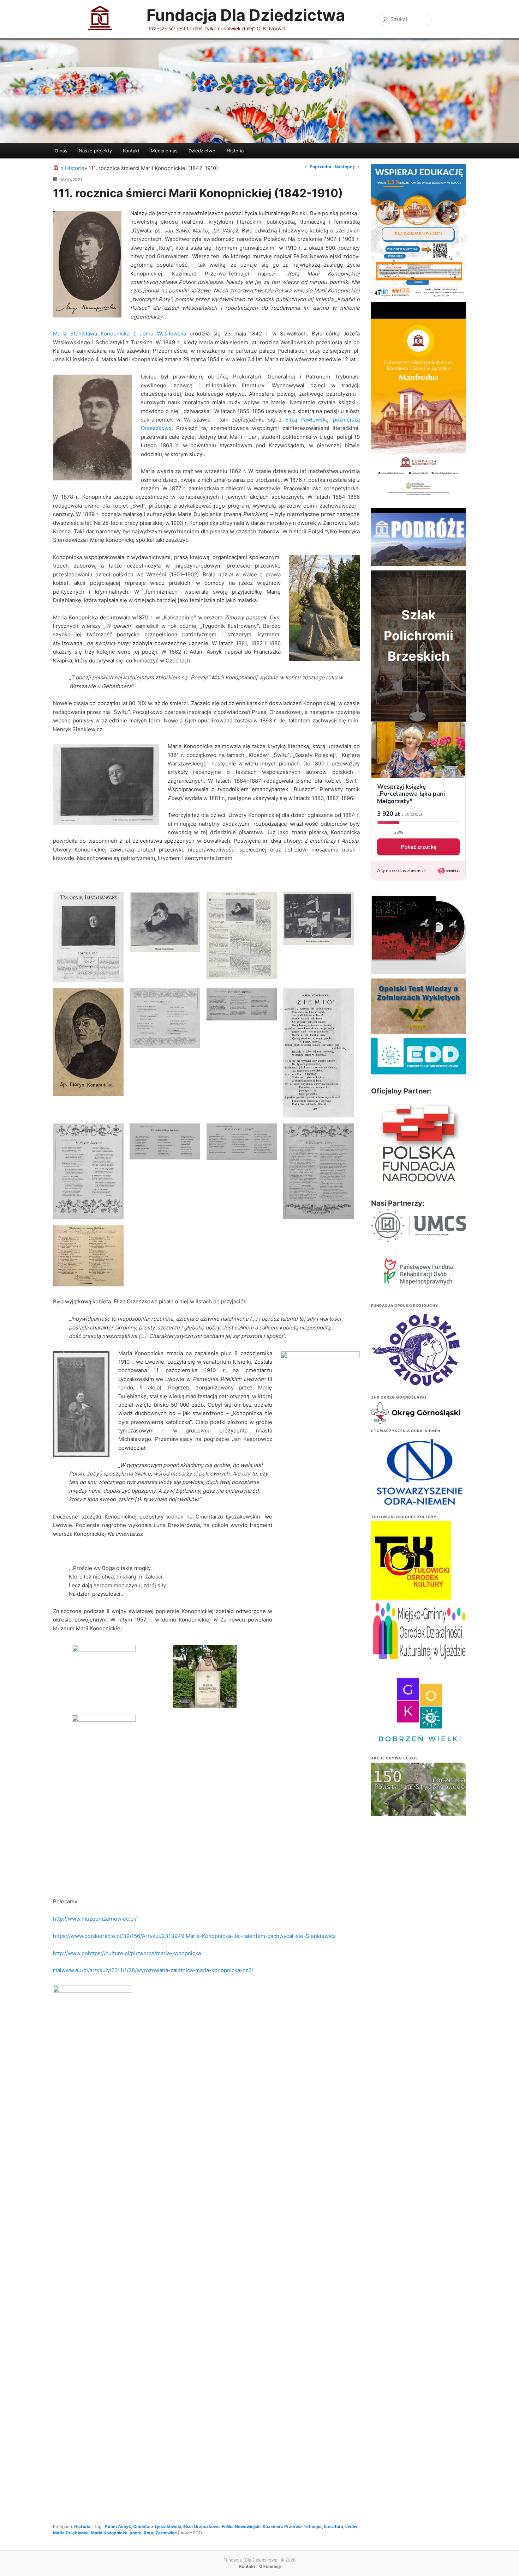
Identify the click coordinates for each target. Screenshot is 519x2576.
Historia (235, 151)
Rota (148, 2533)
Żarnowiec (166, 2533)
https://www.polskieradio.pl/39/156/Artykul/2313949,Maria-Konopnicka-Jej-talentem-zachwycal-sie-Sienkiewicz (194, 1936)
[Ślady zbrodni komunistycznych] (418, 1799)
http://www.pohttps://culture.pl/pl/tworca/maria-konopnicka (127, 1953)
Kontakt (131, 151)
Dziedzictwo (202, 151)
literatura (334, 2526)
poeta (136, 2533)
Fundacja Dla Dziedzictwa (246, 15)
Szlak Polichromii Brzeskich (419, 635)
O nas (61, 151)
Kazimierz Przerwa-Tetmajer (292, 2526)
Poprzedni (318, 167)
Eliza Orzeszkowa (201, 2526)
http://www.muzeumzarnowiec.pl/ (95, 1919)
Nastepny (347, 167)
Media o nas (164, 151)
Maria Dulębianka (71, 2533)
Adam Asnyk (118, 2526)
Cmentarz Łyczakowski (157, 2526)
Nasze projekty (95, 151)
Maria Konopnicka (109, 2533)
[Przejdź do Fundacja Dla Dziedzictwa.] (57, 168)
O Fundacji (270, 2566)
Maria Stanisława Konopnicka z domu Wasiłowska (120, 334)
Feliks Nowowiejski (241, 2526)
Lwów (351, 2526)
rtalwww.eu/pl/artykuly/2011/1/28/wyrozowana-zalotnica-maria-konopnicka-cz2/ (153, 1970)
